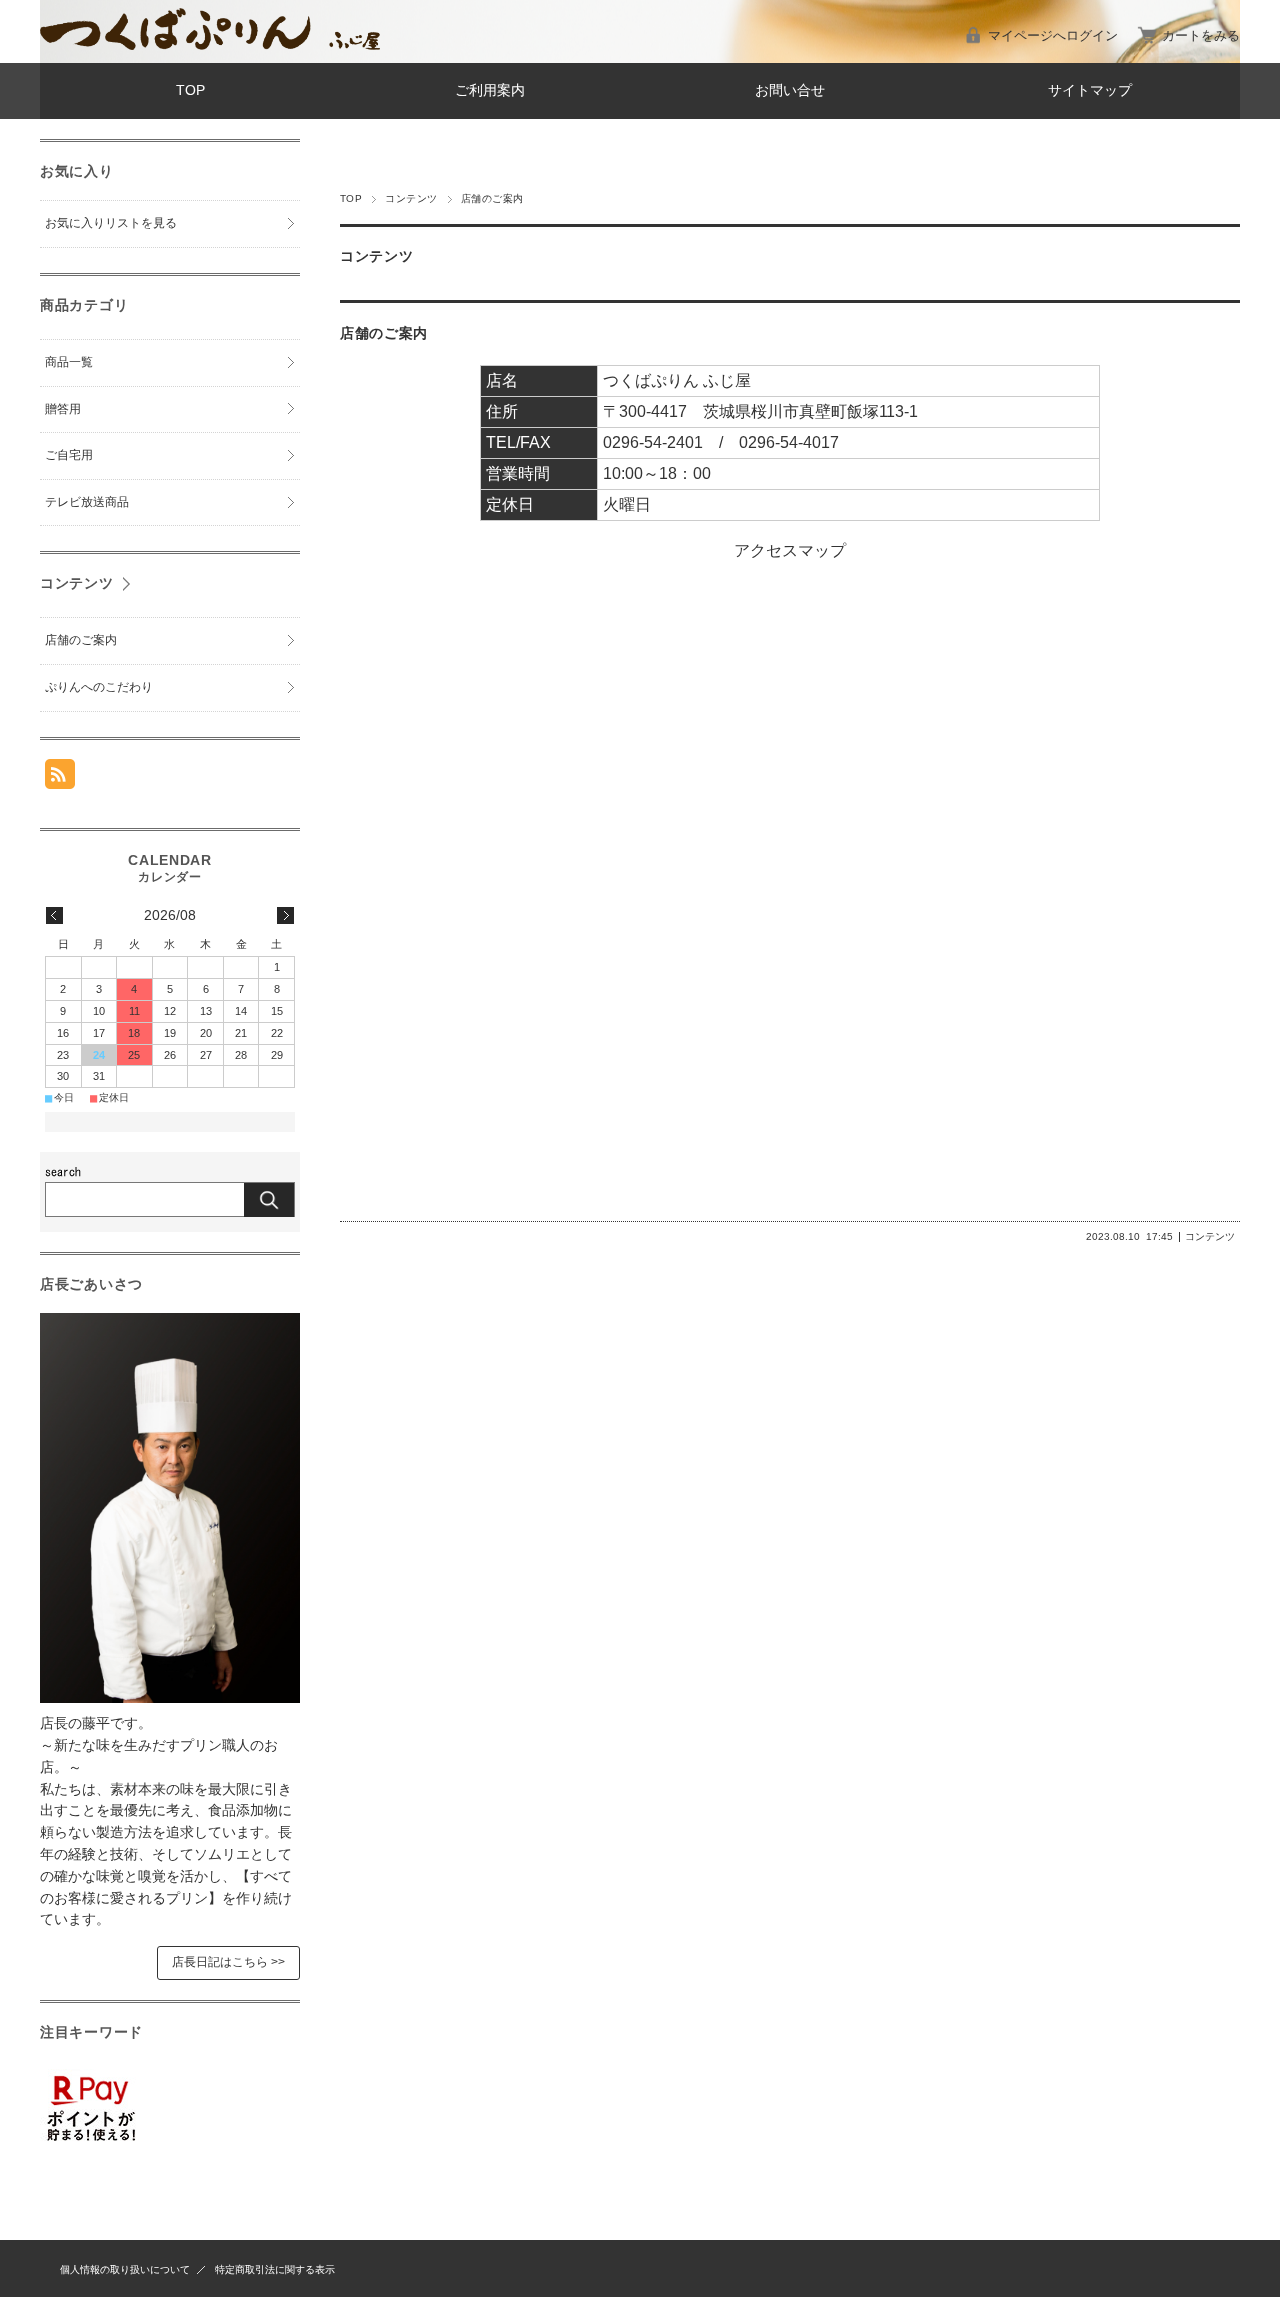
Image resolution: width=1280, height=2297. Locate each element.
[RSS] (60, 778)
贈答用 (63, 409)
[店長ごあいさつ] (170, 1697)
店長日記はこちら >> (228, 1962)
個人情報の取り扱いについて (125, 2269)
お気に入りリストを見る (111, 223)
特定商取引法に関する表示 (275, 2269)
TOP (190, 90)
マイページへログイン (1053, 35)
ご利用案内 (490, 90)
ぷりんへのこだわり (99, 687)
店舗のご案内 (384, 333)
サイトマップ (1090, 90)
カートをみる (1201, 35)
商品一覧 (69, 362)
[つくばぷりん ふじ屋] (210, 44)
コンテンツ (411, 198)
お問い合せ (790, 90)
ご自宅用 (69, 455)
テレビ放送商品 (87, 502)
